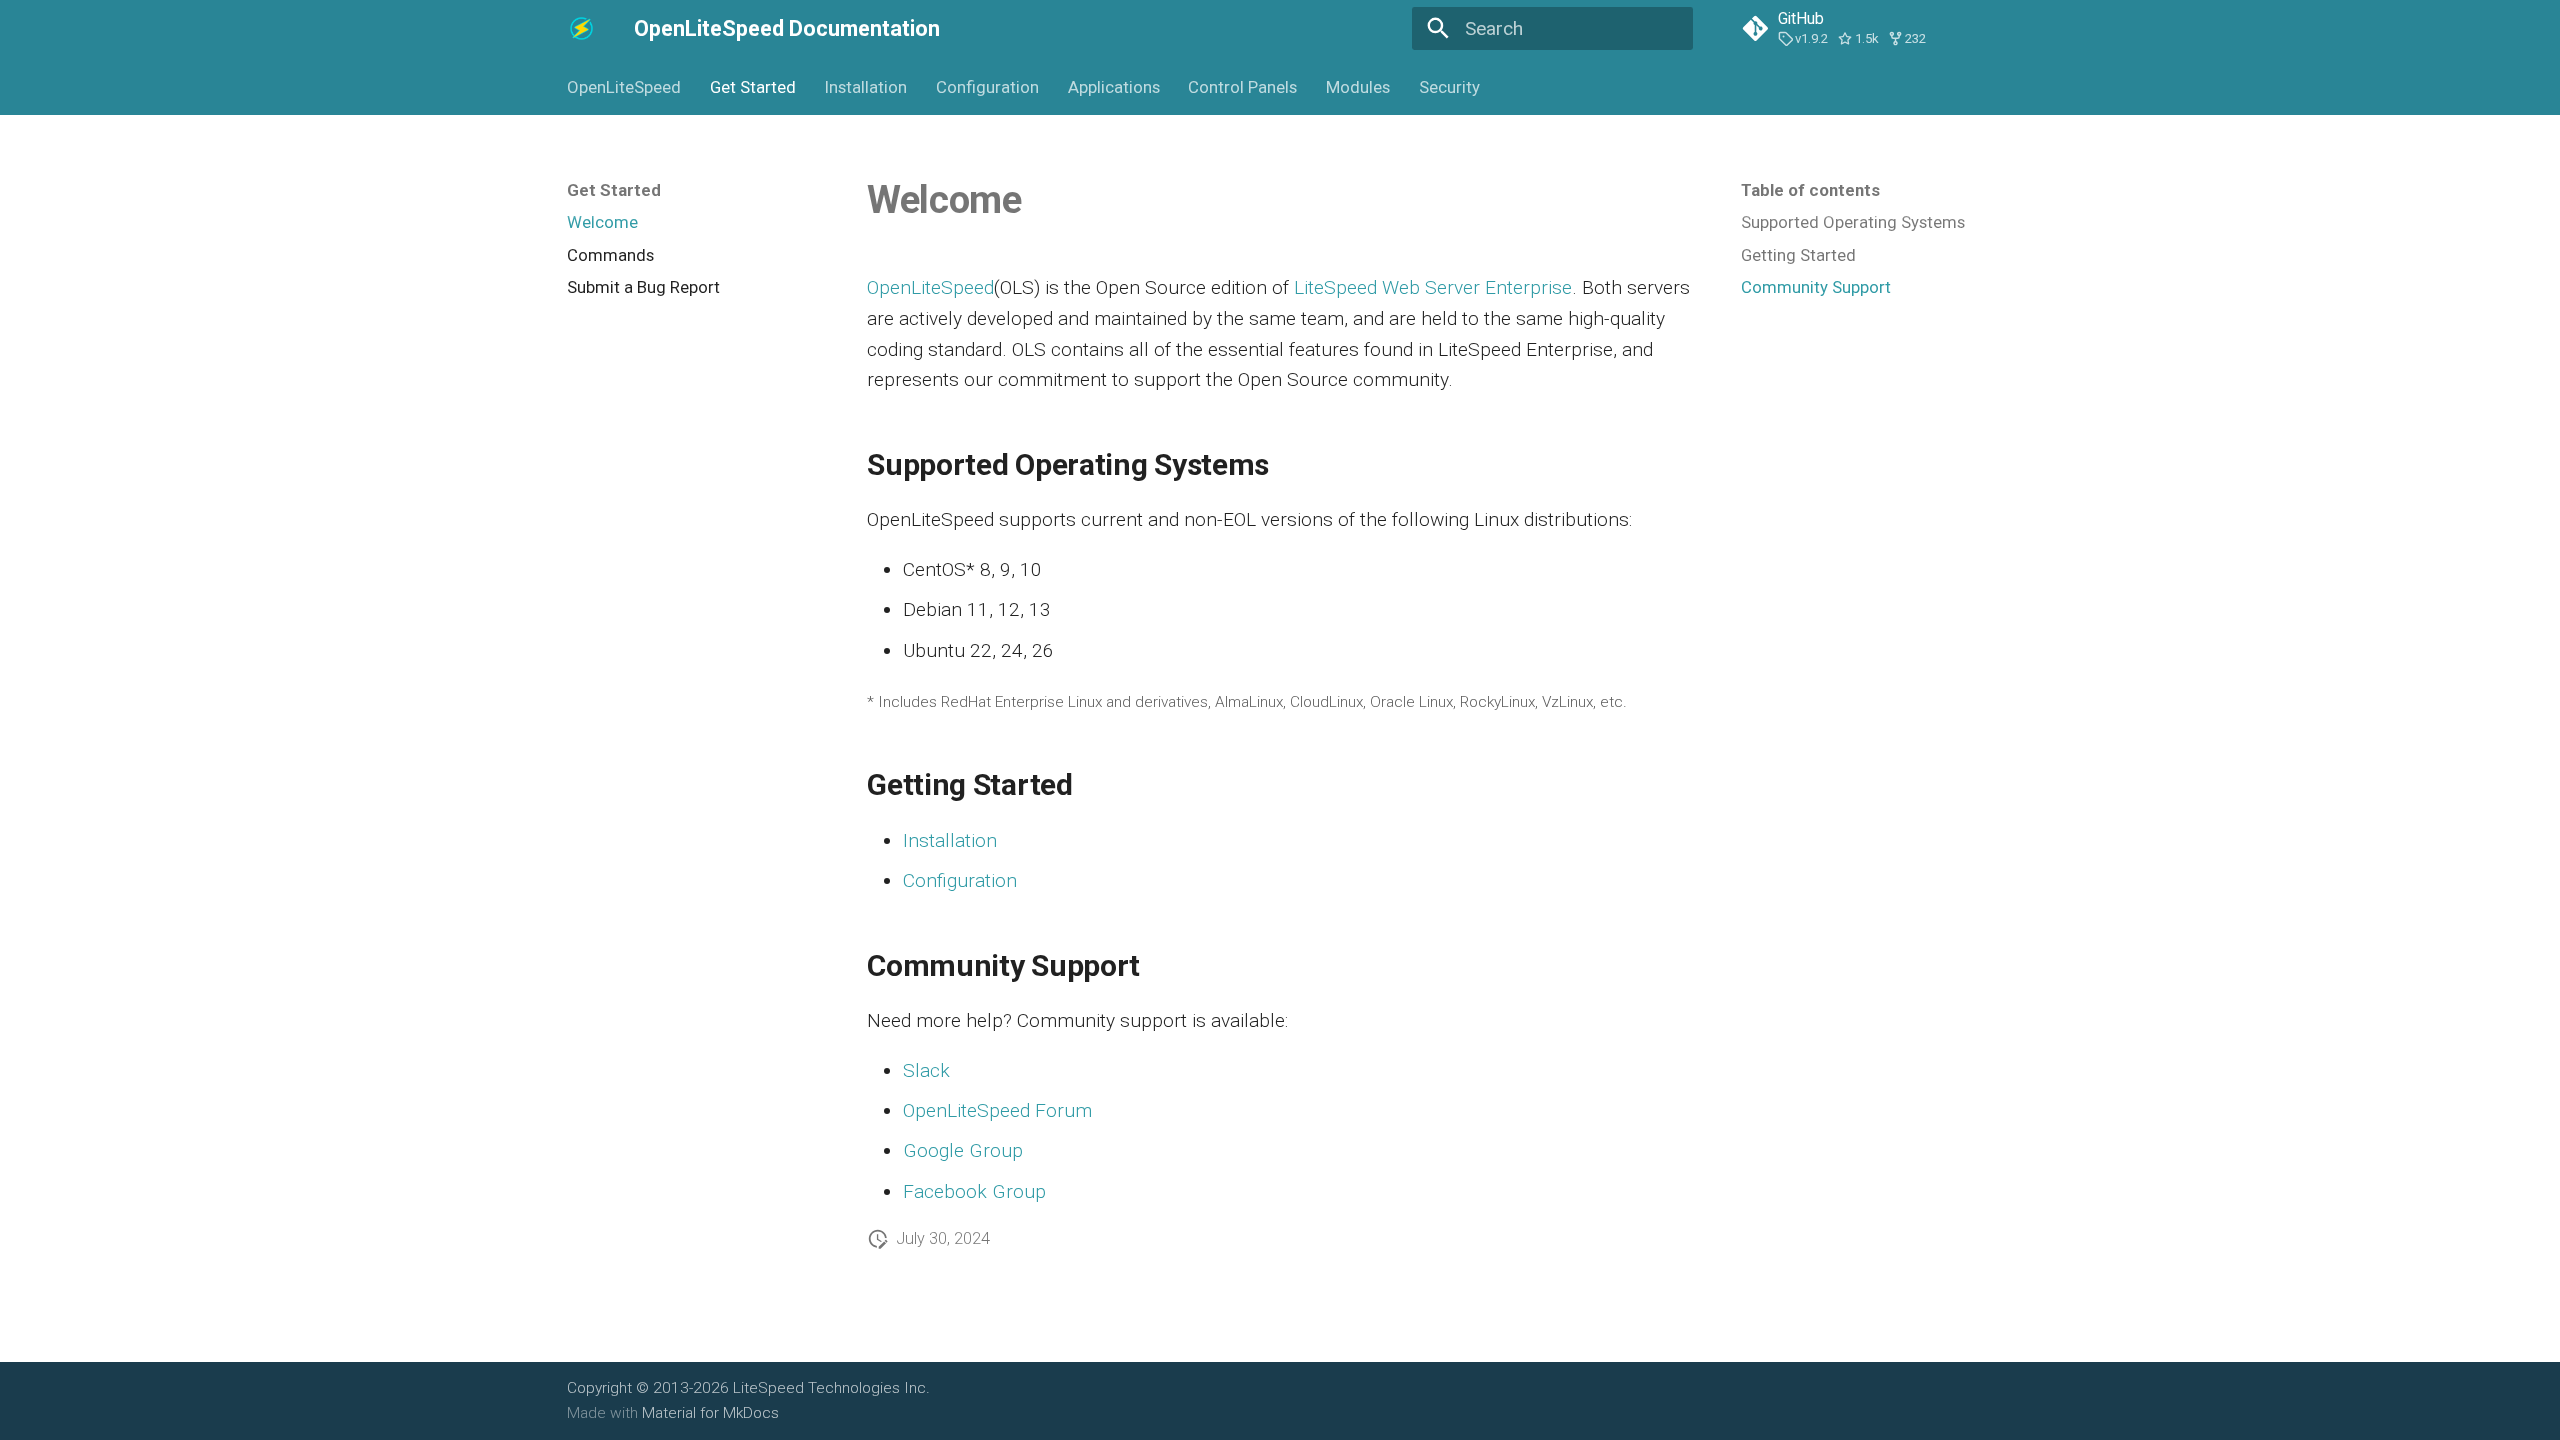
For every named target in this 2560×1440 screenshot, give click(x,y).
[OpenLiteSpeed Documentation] (582, 29)
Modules (1358, 87)
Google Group (963, 1150)
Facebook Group (974, 1191)
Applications (1113, 87)
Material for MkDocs (710, 1413)
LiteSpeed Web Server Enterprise (1433, 287)
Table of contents (1810, 190)
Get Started (753, 87)
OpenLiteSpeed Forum (997, 1110)
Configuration (987, 87)
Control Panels (1242, 87)
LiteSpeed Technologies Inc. (831, 1388)
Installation (866, 87)
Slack (926, 1070)
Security (1449, 87)
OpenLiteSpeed (624, 87)
